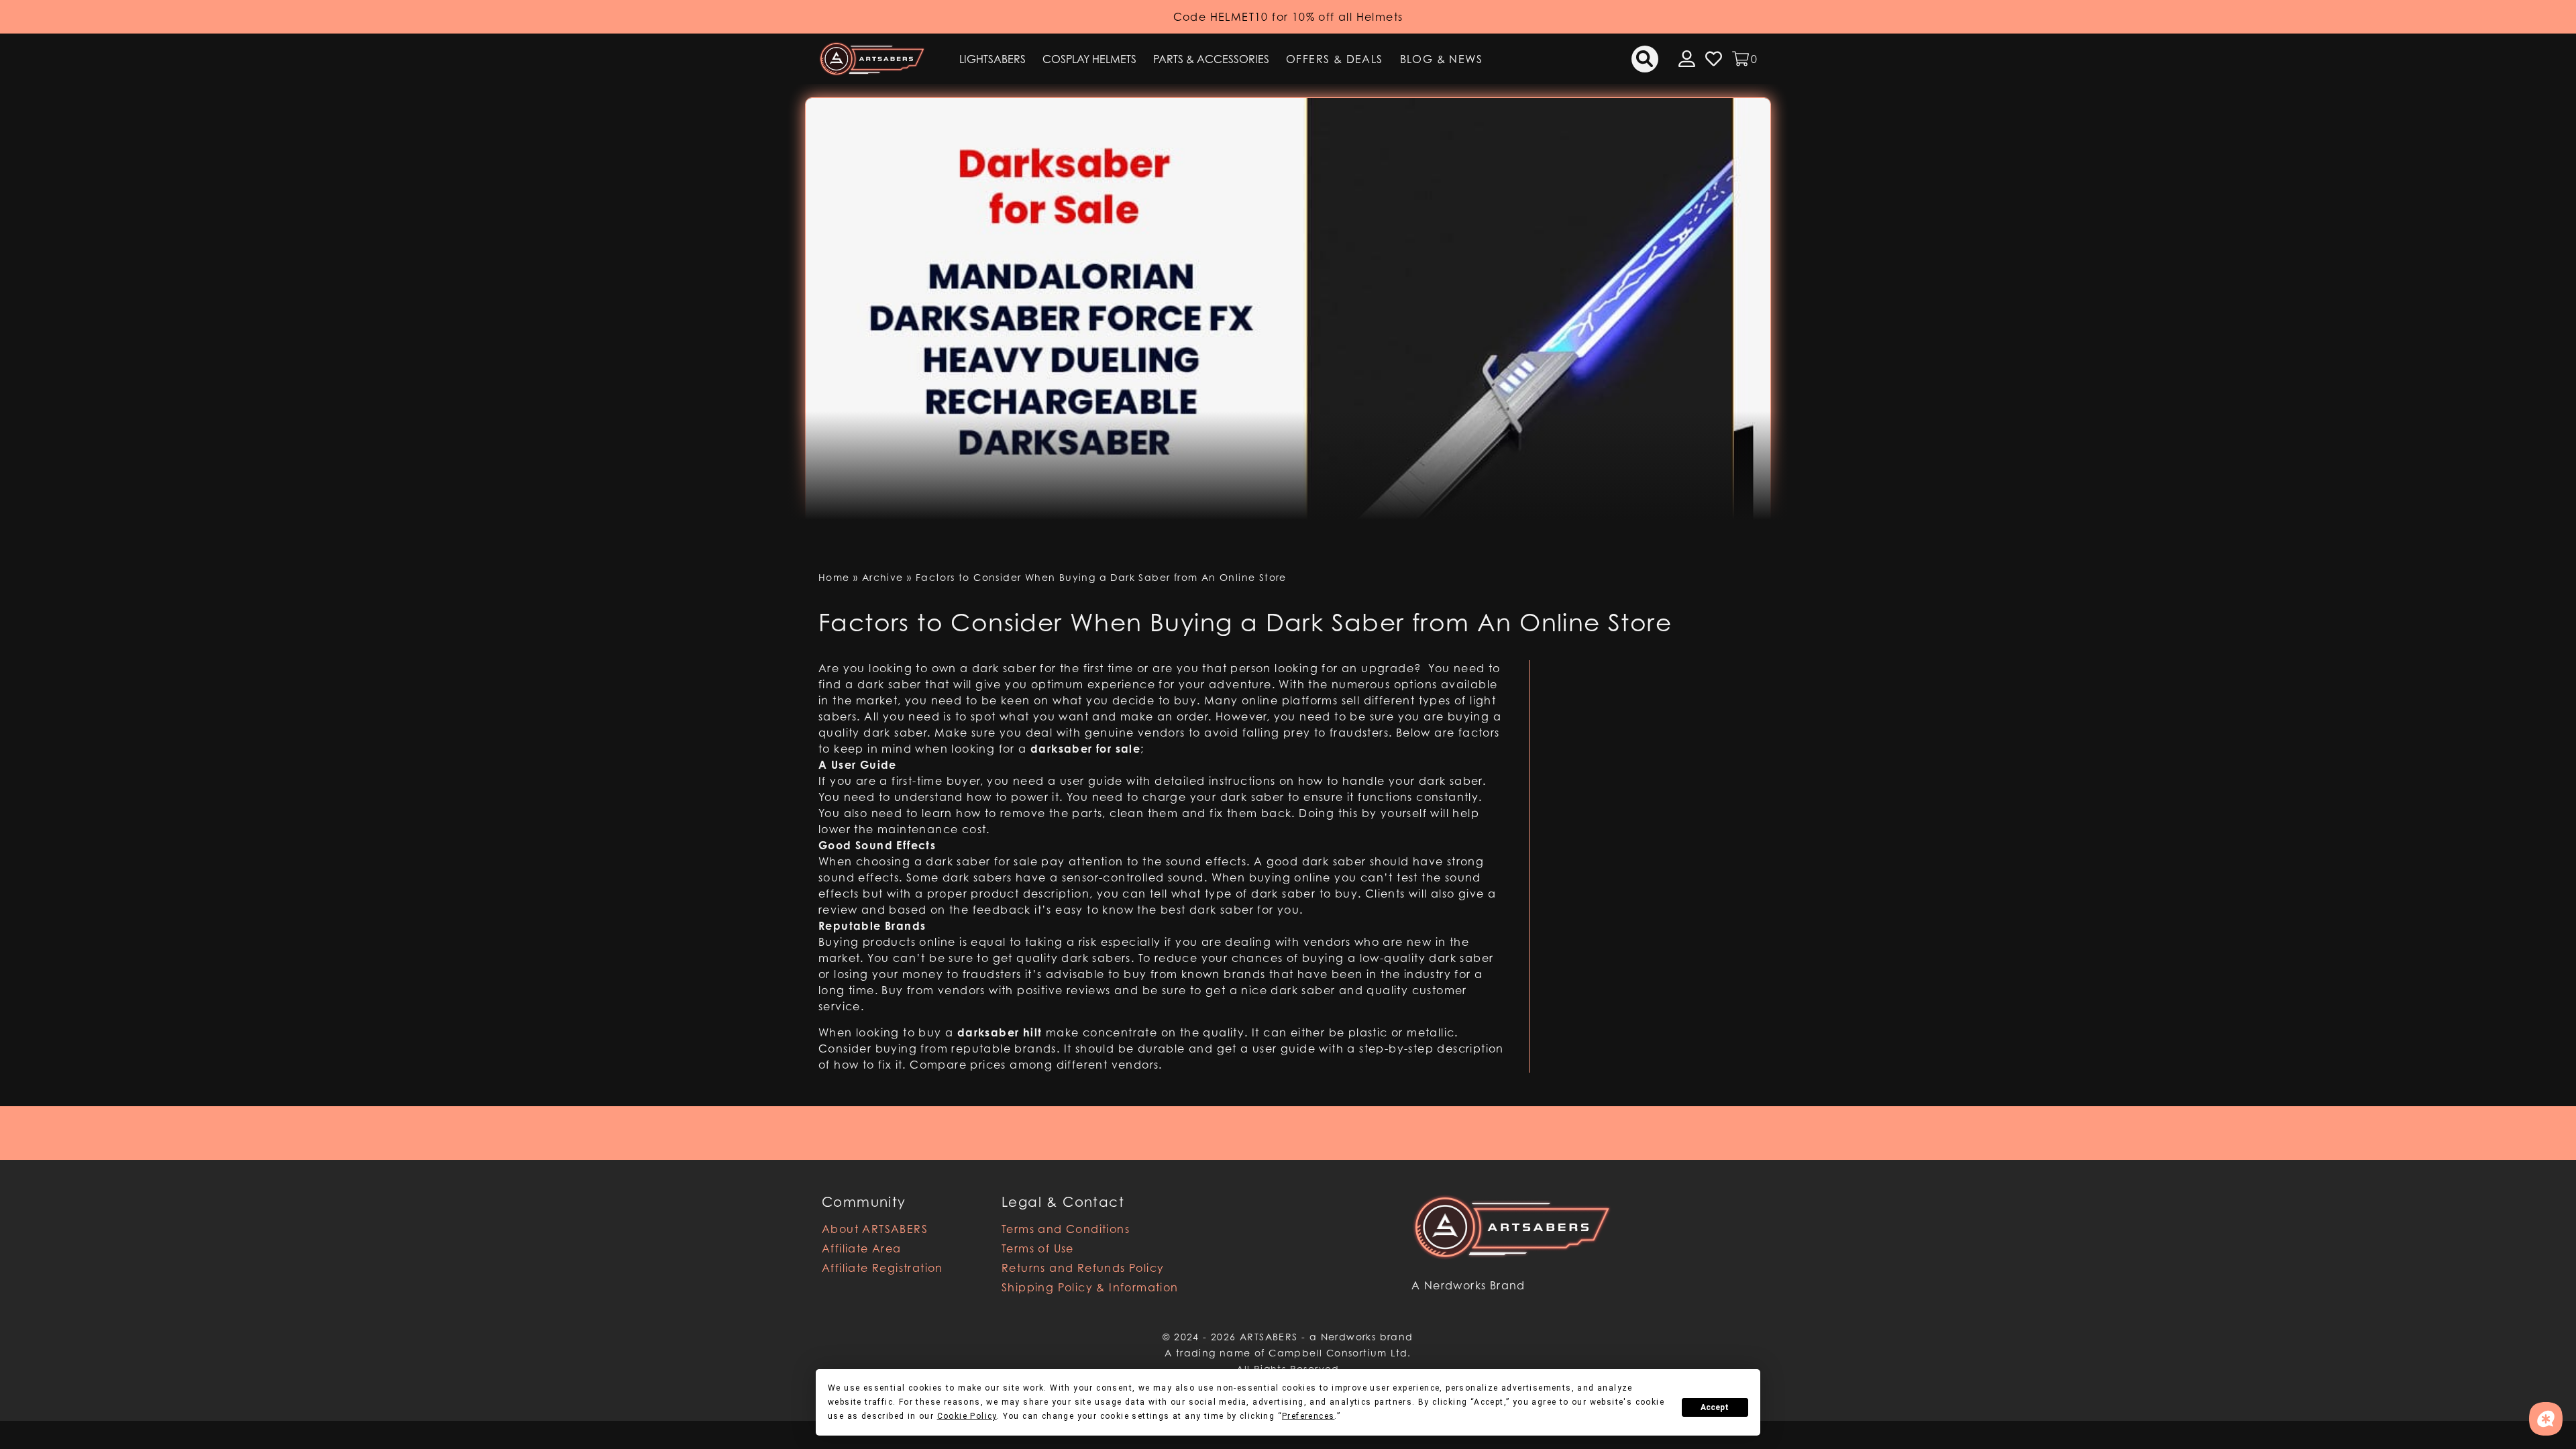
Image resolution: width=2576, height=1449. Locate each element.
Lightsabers (992, 59)
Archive (883, 577)
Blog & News (1441, 59)
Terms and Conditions (1066, 1229)
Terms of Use (1038, 1248)
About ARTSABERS (875, 1229)
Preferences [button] (1308, 1416)
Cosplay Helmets (1089, 59)
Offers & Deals (1335, 59)
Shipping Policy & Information (1090, 1287)
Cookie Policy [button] (967, 1416)
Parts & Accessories (1211, 59)
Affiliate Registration (882, 1268)
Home (834, 577)
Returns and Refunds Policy (1083, 1268)
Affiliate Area (862, 1248)
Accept (1715, 1407)
